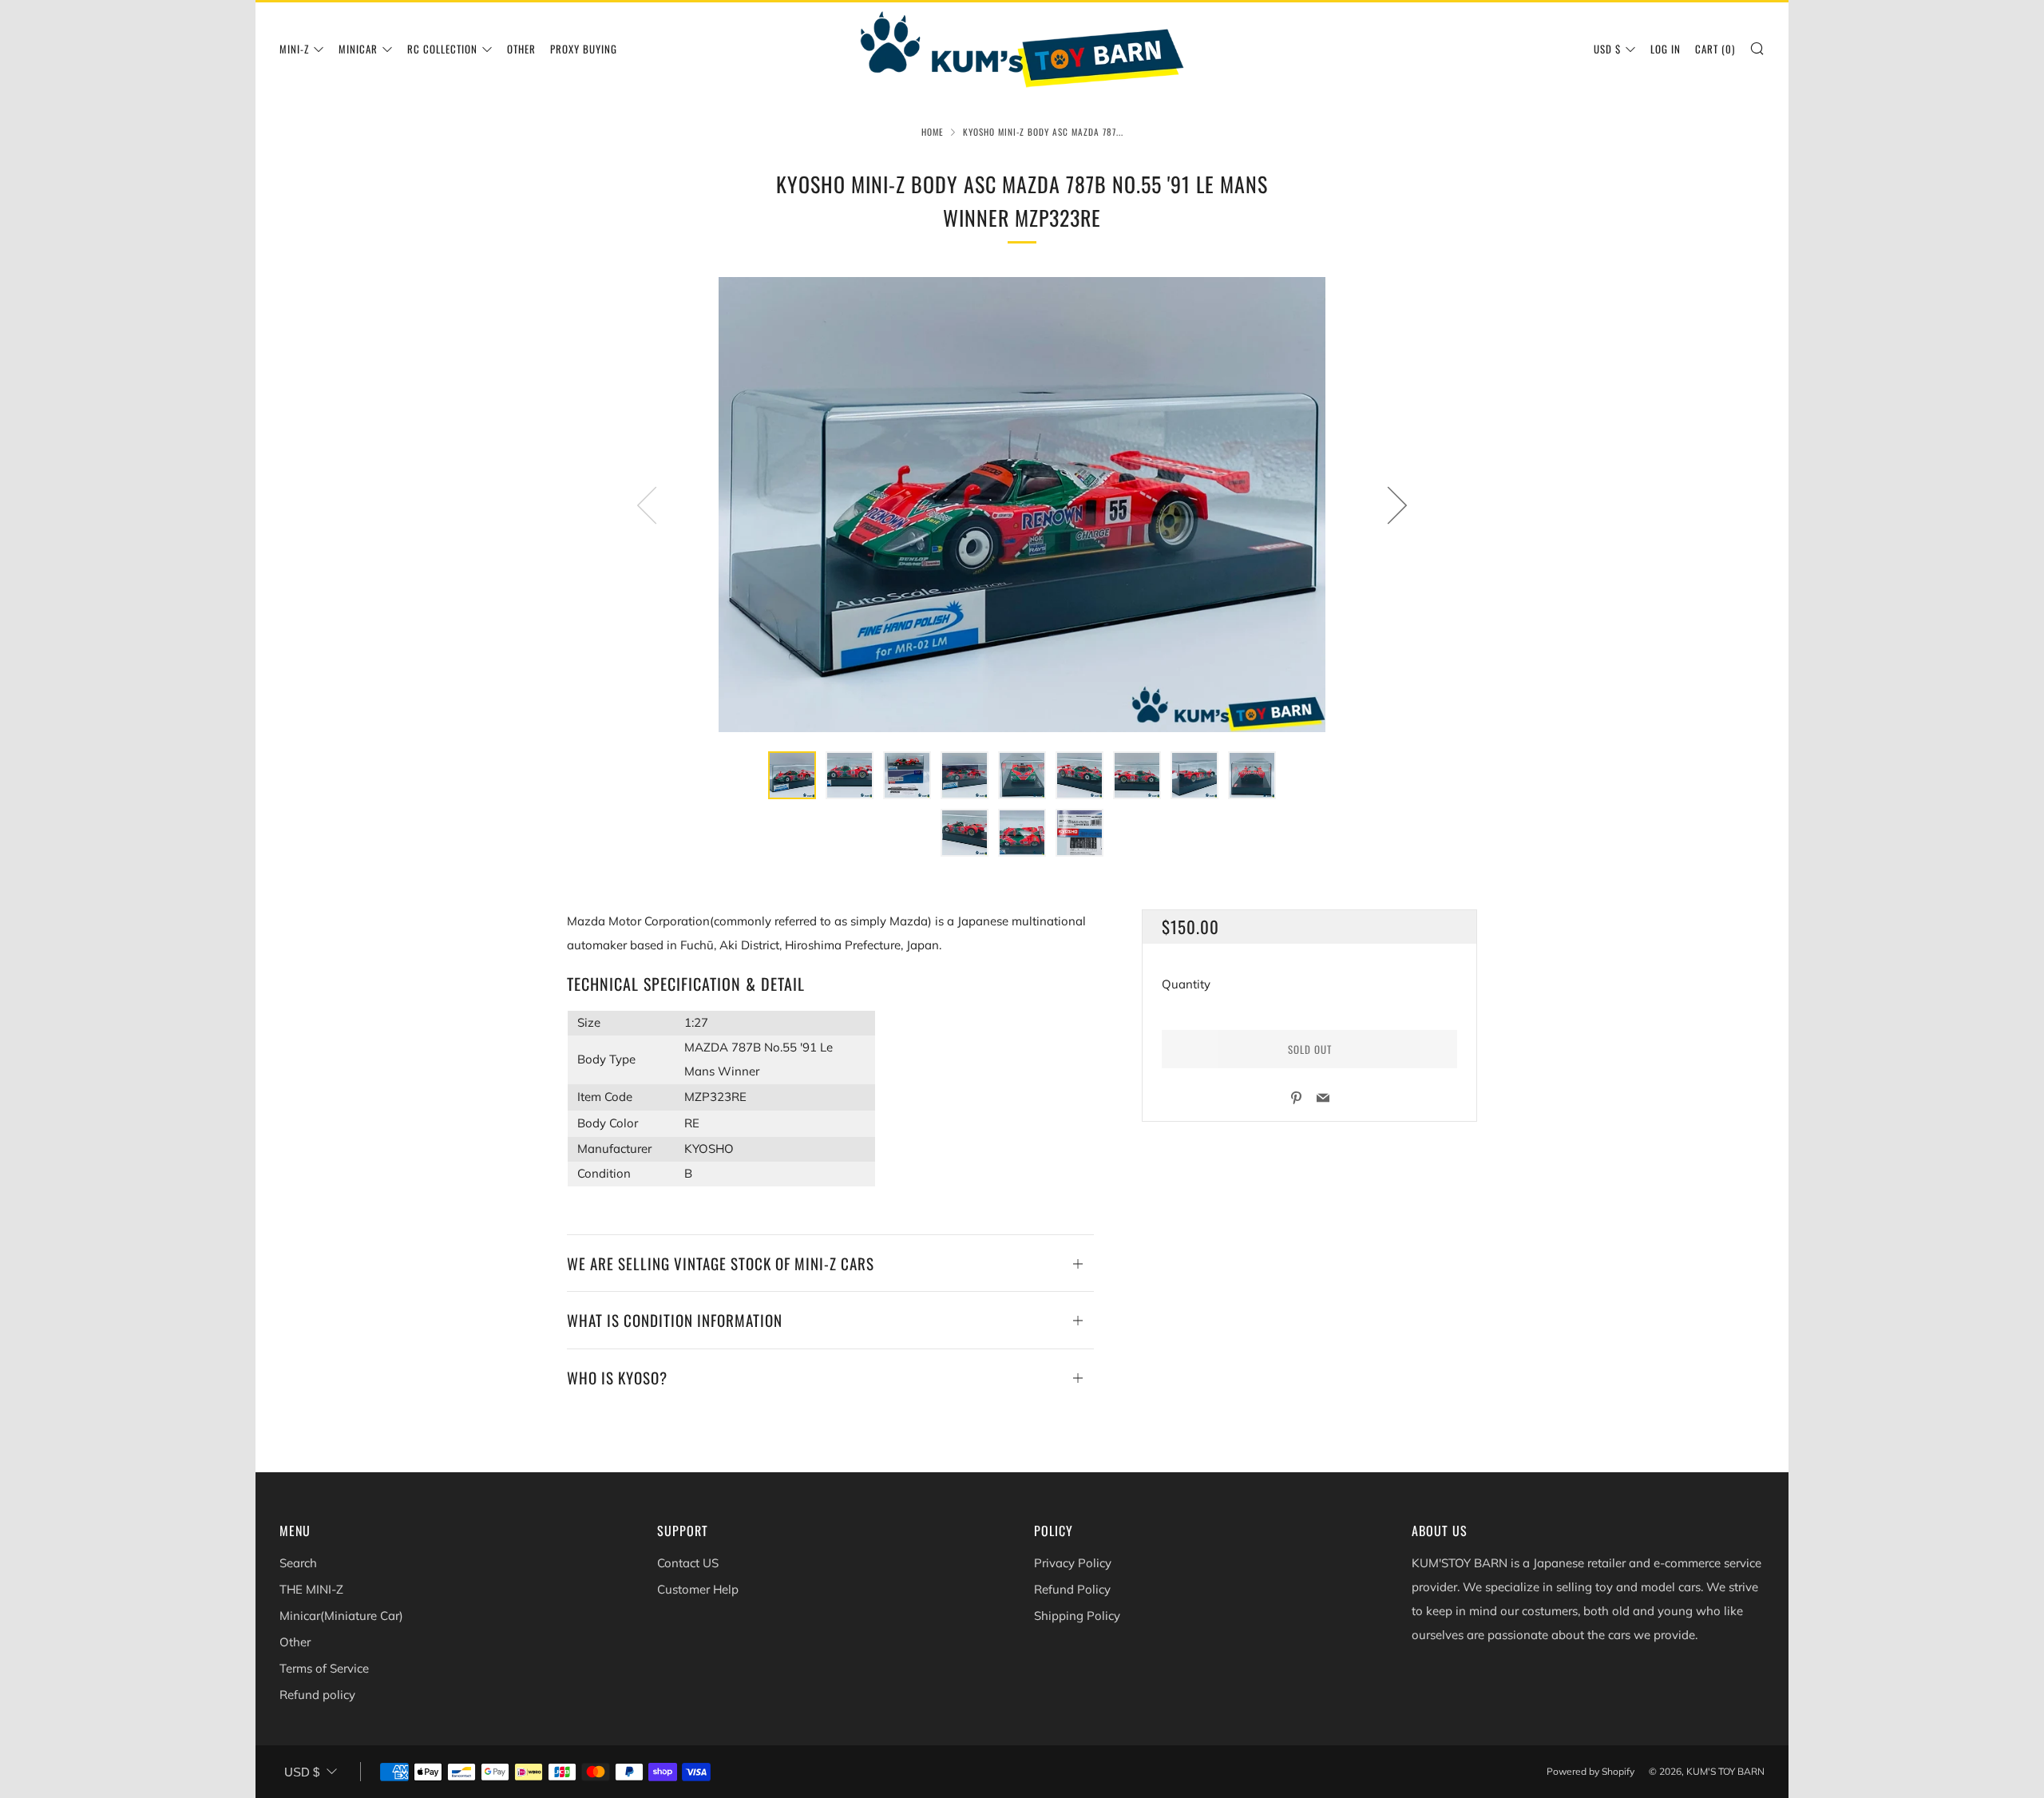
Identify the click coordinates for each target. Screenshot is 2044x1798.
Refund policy (317, 1695)
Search (298, 1563)
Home (933, 132)
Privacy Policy (1073, 1563)
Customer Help (698, 1589)
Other (521, 49)
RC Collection (442, 49)
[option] (1022, 505)
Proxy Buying (584, 49)
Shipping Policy (1077, 1616)
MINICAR (358, 49)
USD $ (1607, 49)
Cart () (1715, 49)
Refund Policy (1072, 1589)
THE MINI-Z (311, 1589)
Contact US (688, 1563)
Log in (1666, 49)
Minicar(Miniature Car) (341, 1616)
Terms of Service (324, 1668)
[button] (792, 775)
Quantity (1186, 984)
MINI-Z (294, 49)
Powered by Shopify (1590, 1771)
